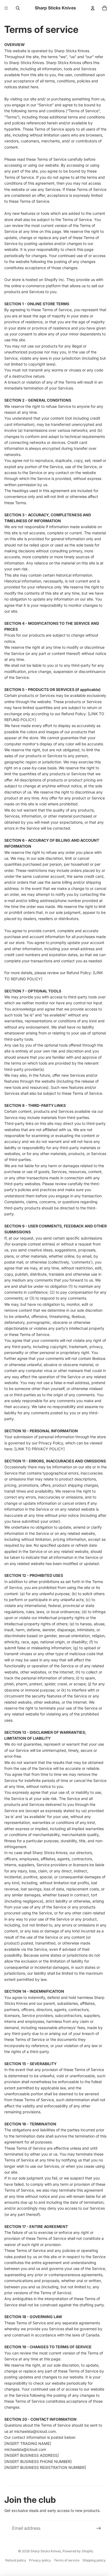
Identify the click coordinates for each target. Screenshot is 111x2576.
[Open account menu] (93, 8)
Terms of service (67, 2560)
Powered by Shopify (78, 2551)
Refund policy (16, 2560)
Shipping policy (94, 2560)
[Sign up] (99, 2528)
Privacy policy (40, 2560)
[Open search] (18, 8)
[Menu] (6, 8)
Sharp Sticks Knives (46, 2551)
